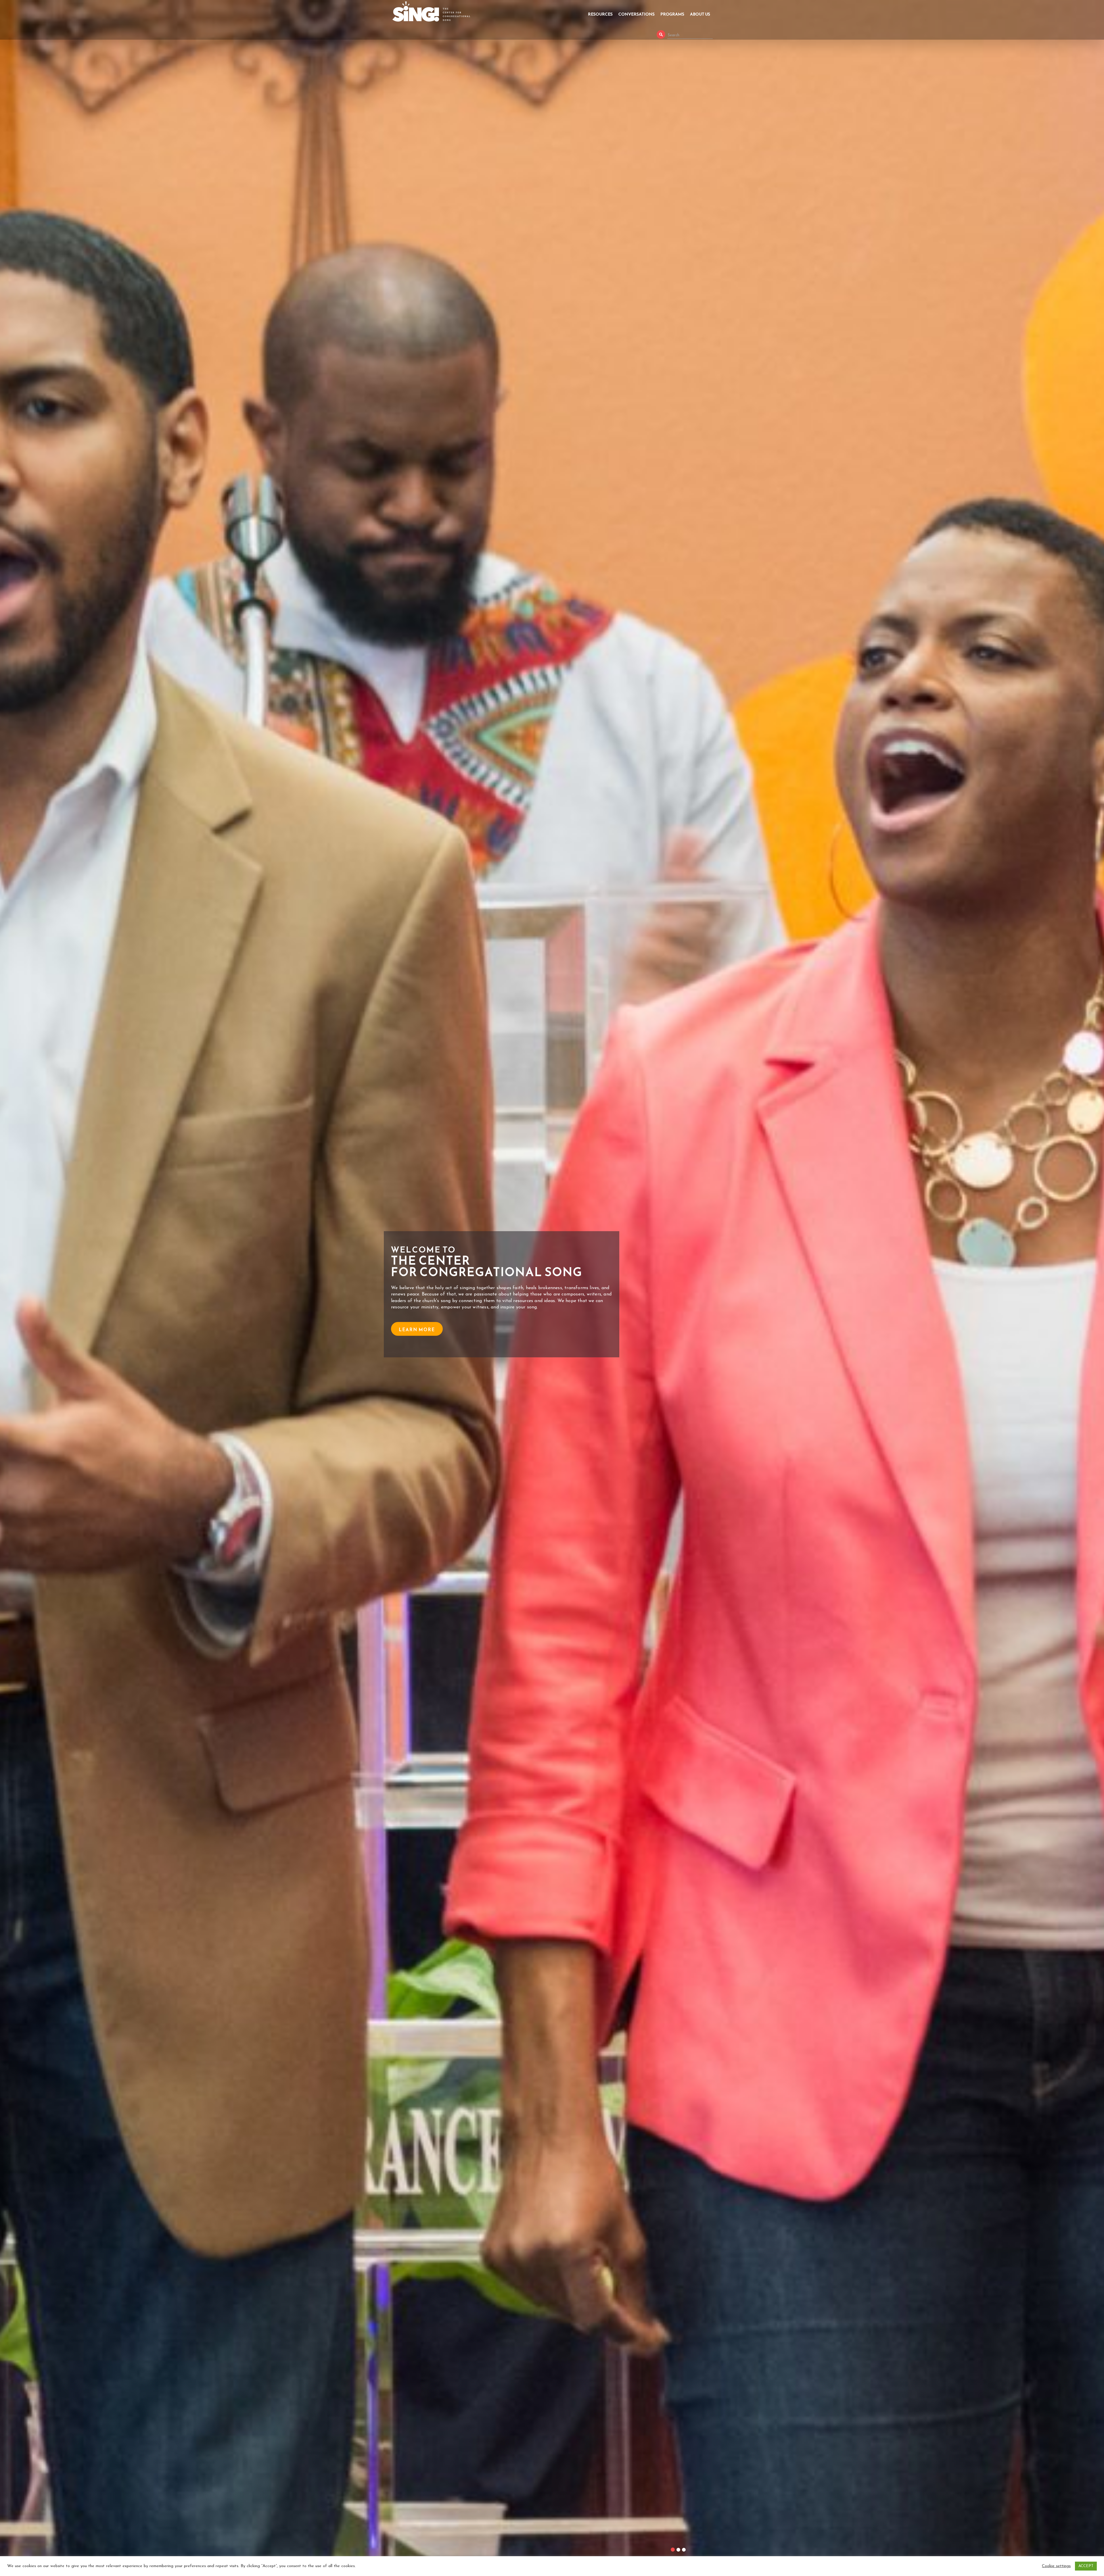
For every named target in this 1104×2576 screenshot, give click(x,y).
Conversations (637, 14)
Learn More (417, 1330)
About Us (700, 14)
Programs (672, 14)
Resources (600, 14)
